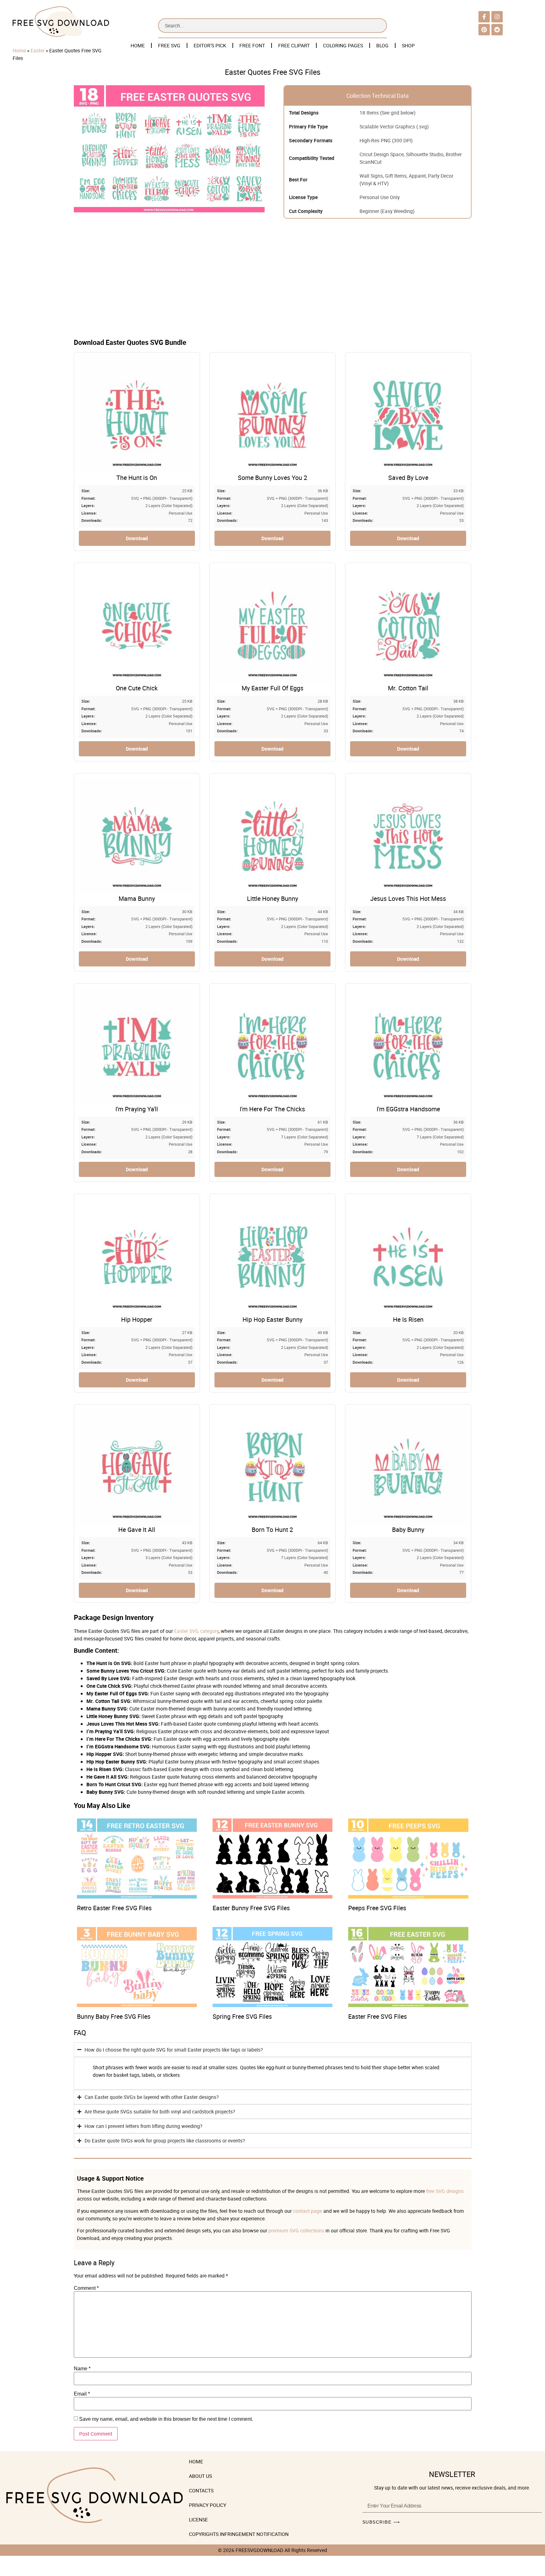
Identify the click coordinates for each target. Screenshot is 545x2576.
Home (19, 50)
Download (137, 538)
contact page (308, 2211)
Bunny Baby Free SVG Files (114, 2016)
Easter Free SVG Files (378, 2016)
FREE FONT (252, 45)
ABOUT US (200, 2476)
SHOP (408, 45)
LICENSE (198, 2520)
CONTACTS (201, 2490)
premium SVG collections (296, 2230)
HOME (138, 45)
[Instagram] (497, 17)
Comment (86, 2288)
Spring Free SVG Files (242, 2016)
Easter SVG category (196, 1631)
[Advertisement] (272, 283)
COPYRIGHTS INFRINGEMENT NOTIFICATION (239, 2534)
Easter (38, 50)
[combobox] (272, 26)
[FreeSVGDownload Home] (61, 37)
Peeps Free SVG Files (377, 1908)
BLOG (382, 45)
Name (82, 2369)
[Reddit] (497, 30)
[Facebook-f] (484, 17)
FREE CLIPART (294, 45)
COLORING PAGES (343, 45)
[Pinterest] (484, 30)
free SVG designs (445, 2191)
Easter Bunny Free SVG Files (251, 1908)
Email (82, 2394)
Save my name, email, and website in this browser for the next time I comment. (166, 2419)
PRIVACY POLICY (208, 2505)
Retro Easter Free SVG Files (114, 1908)
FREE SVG (169, 45)
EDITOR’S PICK (210, 45)
